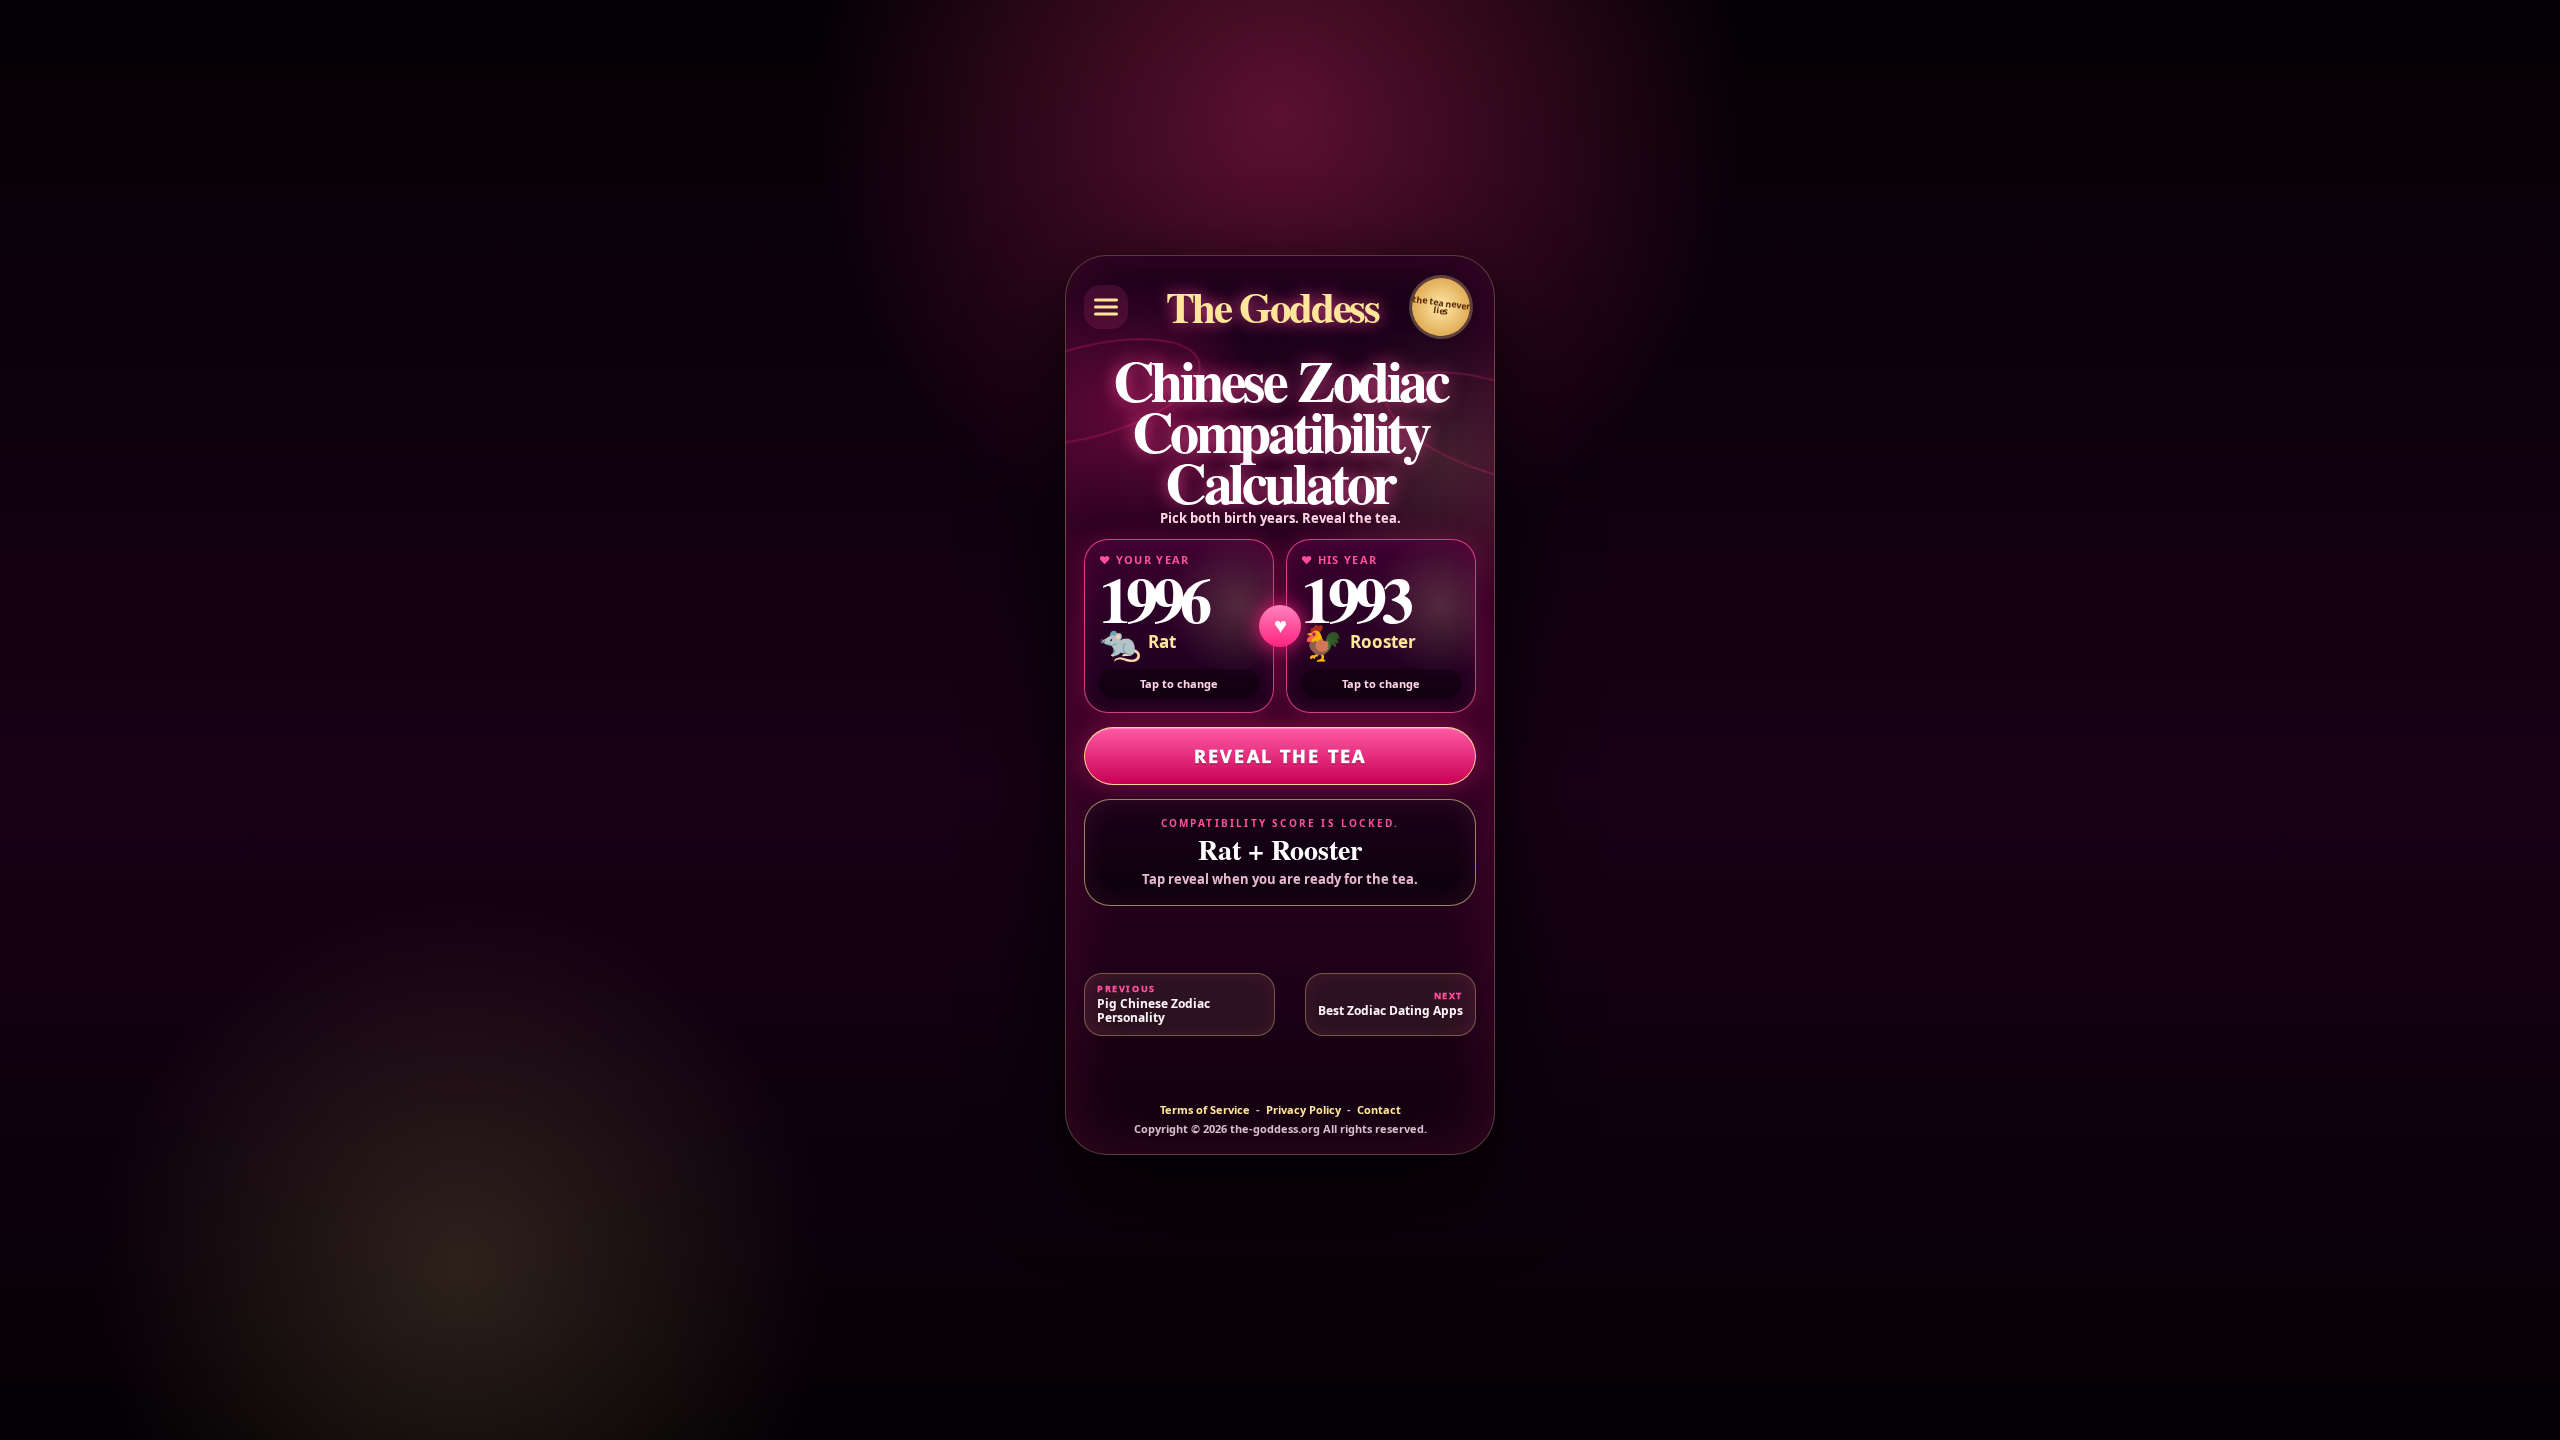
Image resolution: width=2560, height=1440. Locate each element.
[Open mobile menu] (1106, 307)
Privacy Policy (1303, 1110)
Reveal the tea (1280, 756)
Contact (1379, 1110)
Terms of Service (1205, 1110)
